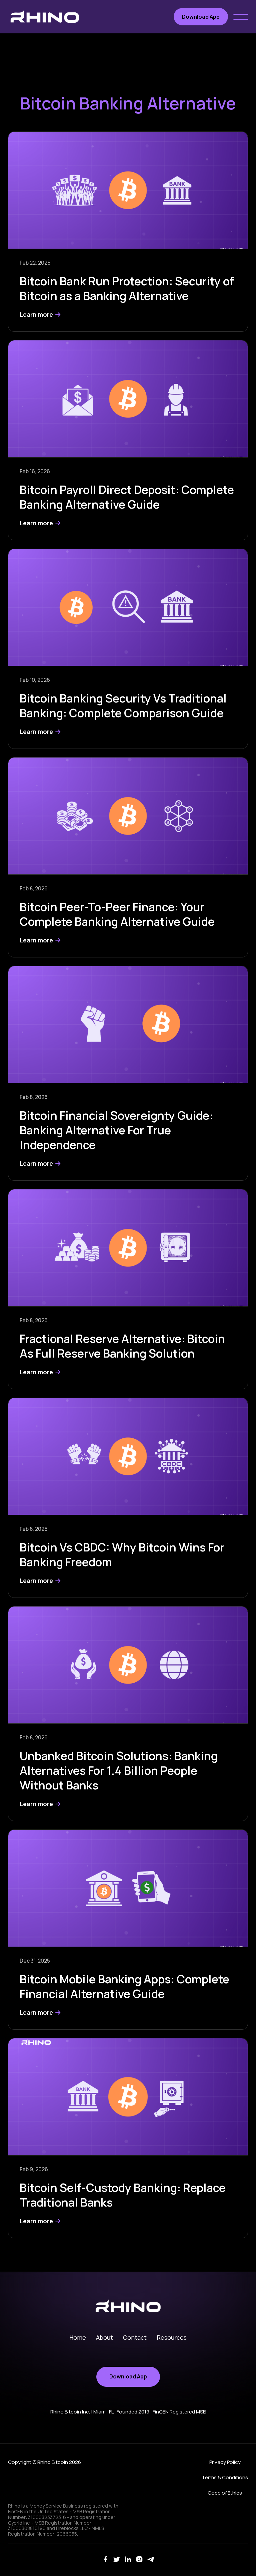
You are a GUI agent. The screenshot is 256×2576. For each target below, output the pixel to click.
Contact (135, 2337)
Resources (172, 2337)
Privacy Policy (225, 2462)
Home (78, 2337)
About (104, 2337)
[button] (241, 17)
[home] (45, 17)
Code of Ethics (225, 2493)
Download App (201, 17)
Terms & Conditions (225, 2477)
